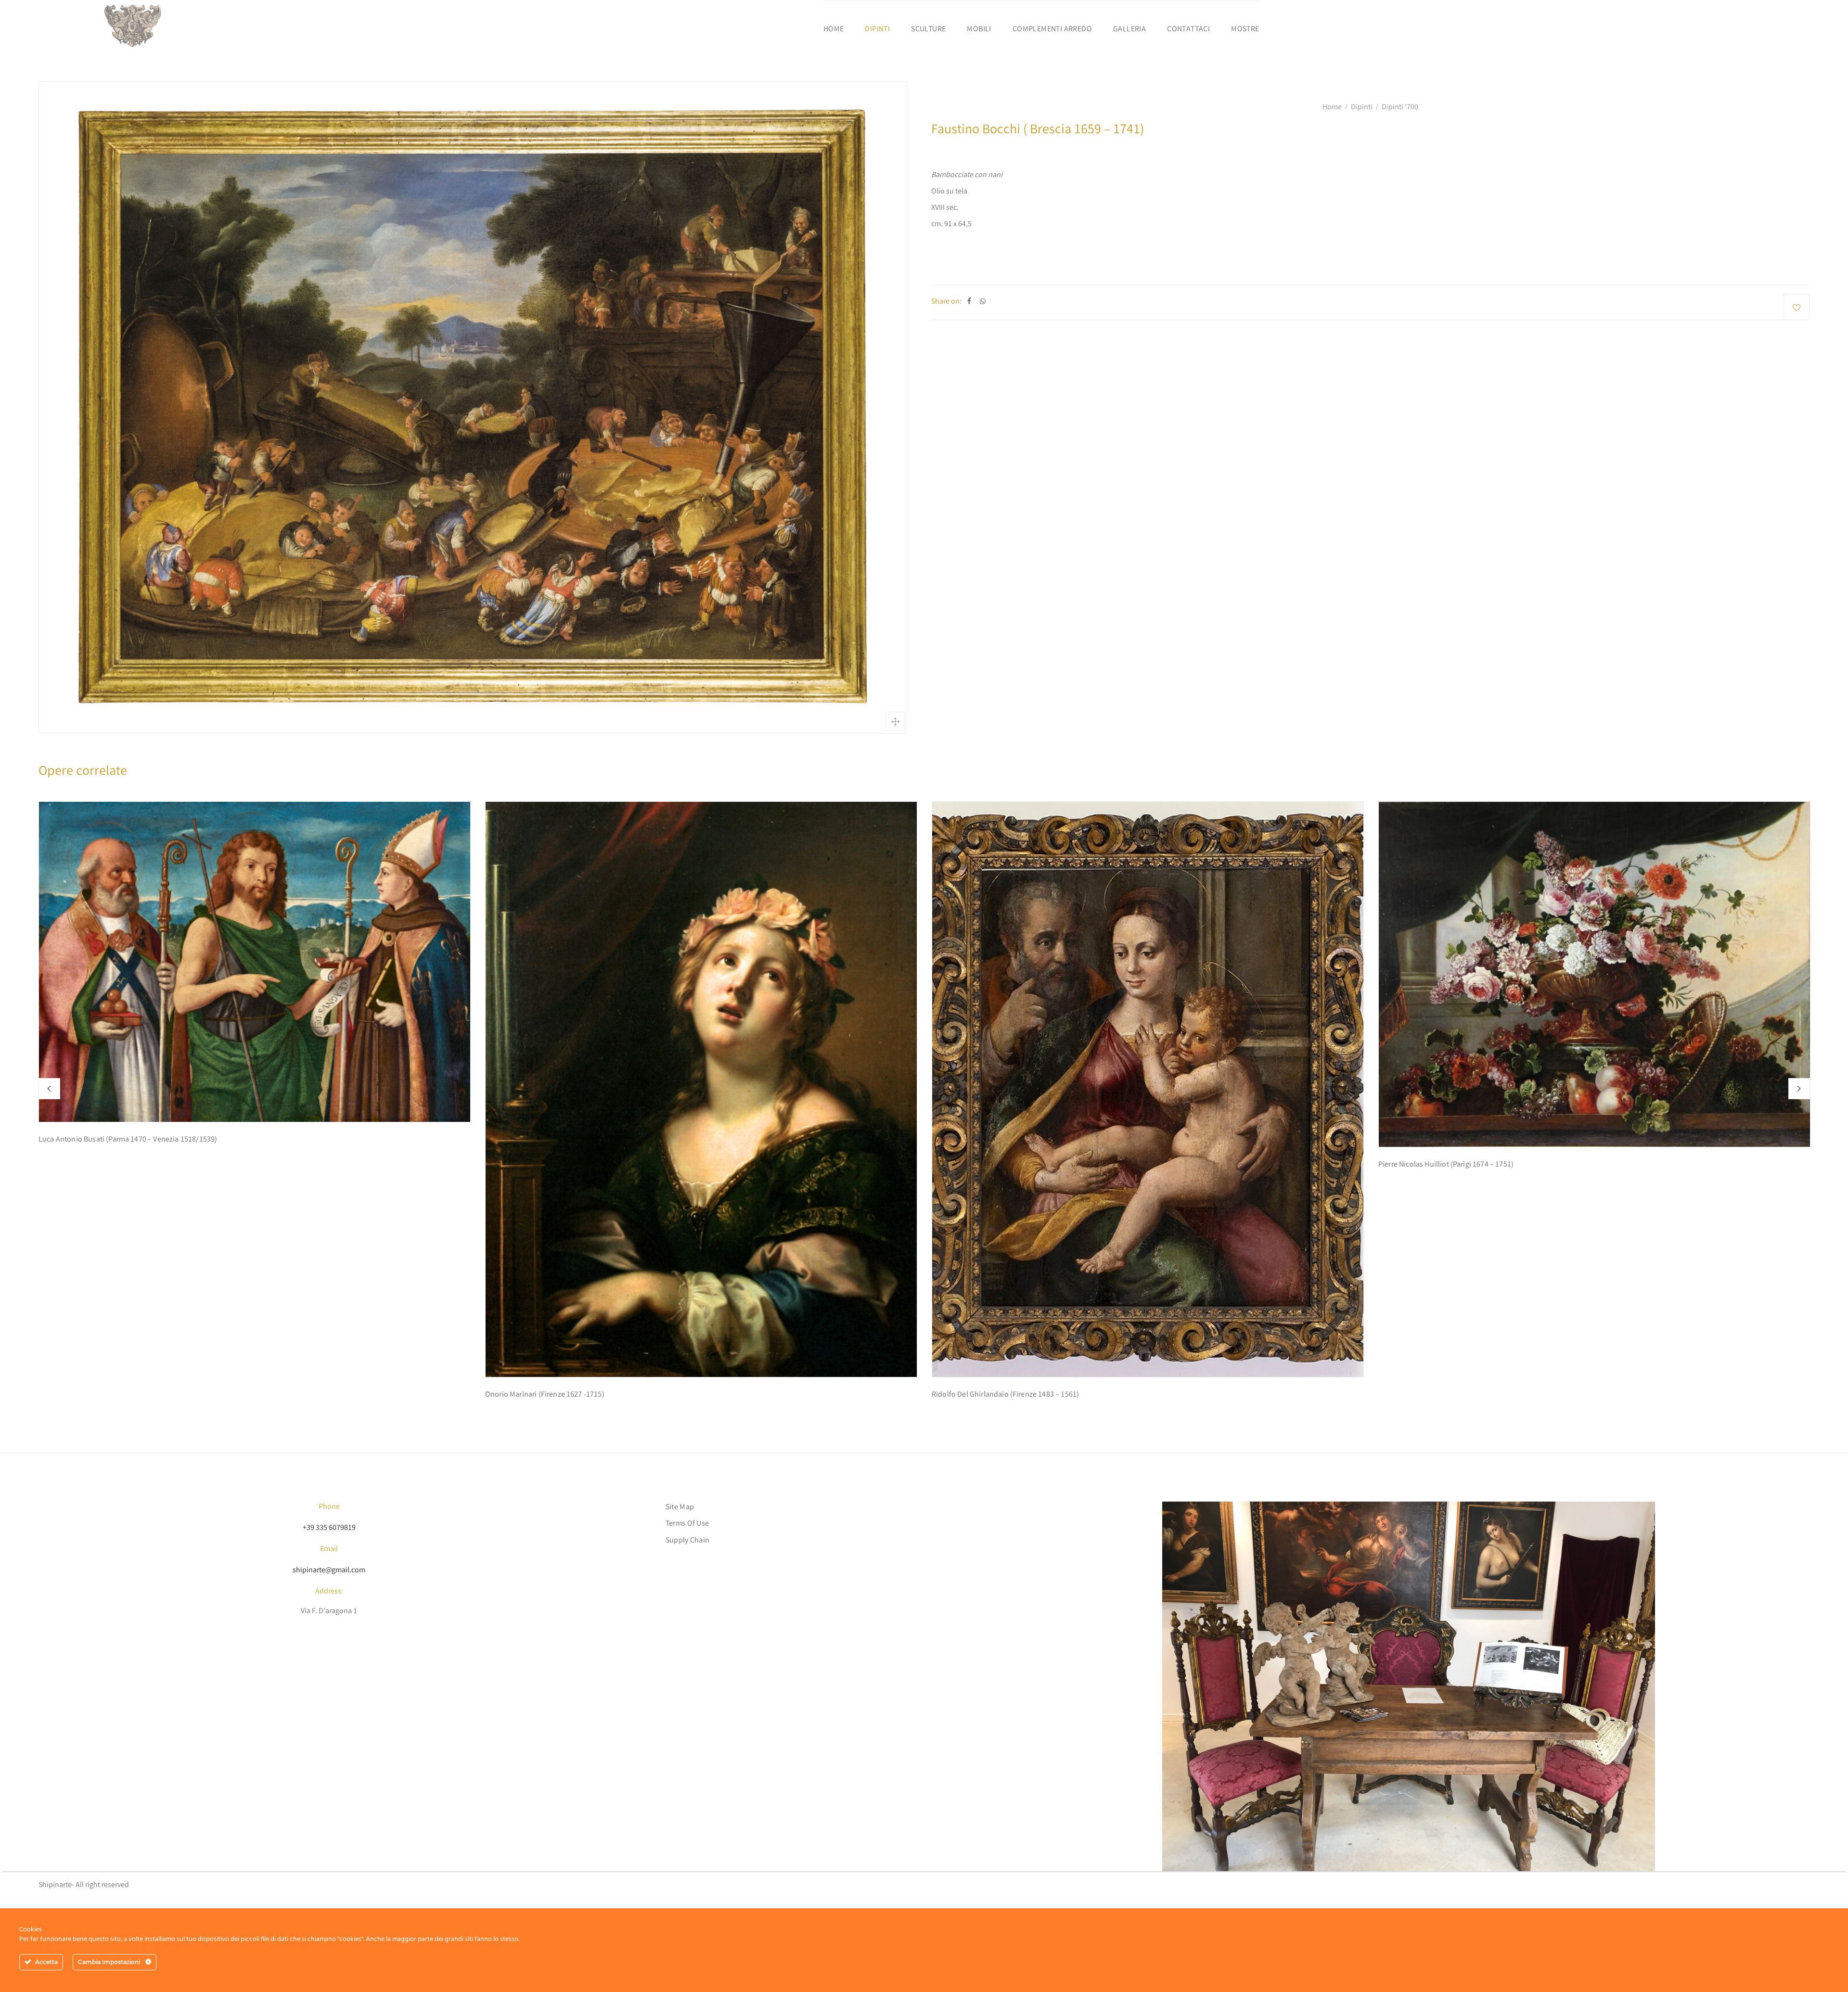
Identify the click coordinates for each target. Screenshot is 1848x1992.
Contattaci (1188, 30)
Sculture (928, 30)
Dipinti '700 (1400, 108)
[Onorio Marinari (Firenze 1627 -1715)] (701, 1089)
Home (834, 30)
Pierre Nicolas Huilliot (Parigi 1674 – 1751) (1446, 1165)
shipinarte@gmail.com (329, 1571)
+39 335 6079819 (329, 1528)
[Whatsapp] (983, 302)
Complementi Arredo (1052, 30)
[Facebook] (969, 302)
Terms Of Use (687, 1524)
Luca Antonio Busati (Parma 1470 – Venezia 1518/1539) (128, 1140)
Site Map (680, 1508)
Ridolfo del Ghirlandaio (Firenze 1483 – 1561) (1005, 1395)
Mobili (979, 30)
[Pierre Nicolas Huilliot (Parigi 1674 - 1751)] (1594, 974)
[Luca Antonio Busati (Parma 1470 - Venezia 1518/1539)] (255, 962)
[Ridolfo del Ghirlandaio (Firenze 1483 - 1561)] (1148, 1089)
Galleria (1129, 30)
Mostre (1245, 30)
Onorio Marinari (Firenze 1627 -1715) (545, 1395)
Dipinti (877, 30)
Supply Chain (688, 1541)
